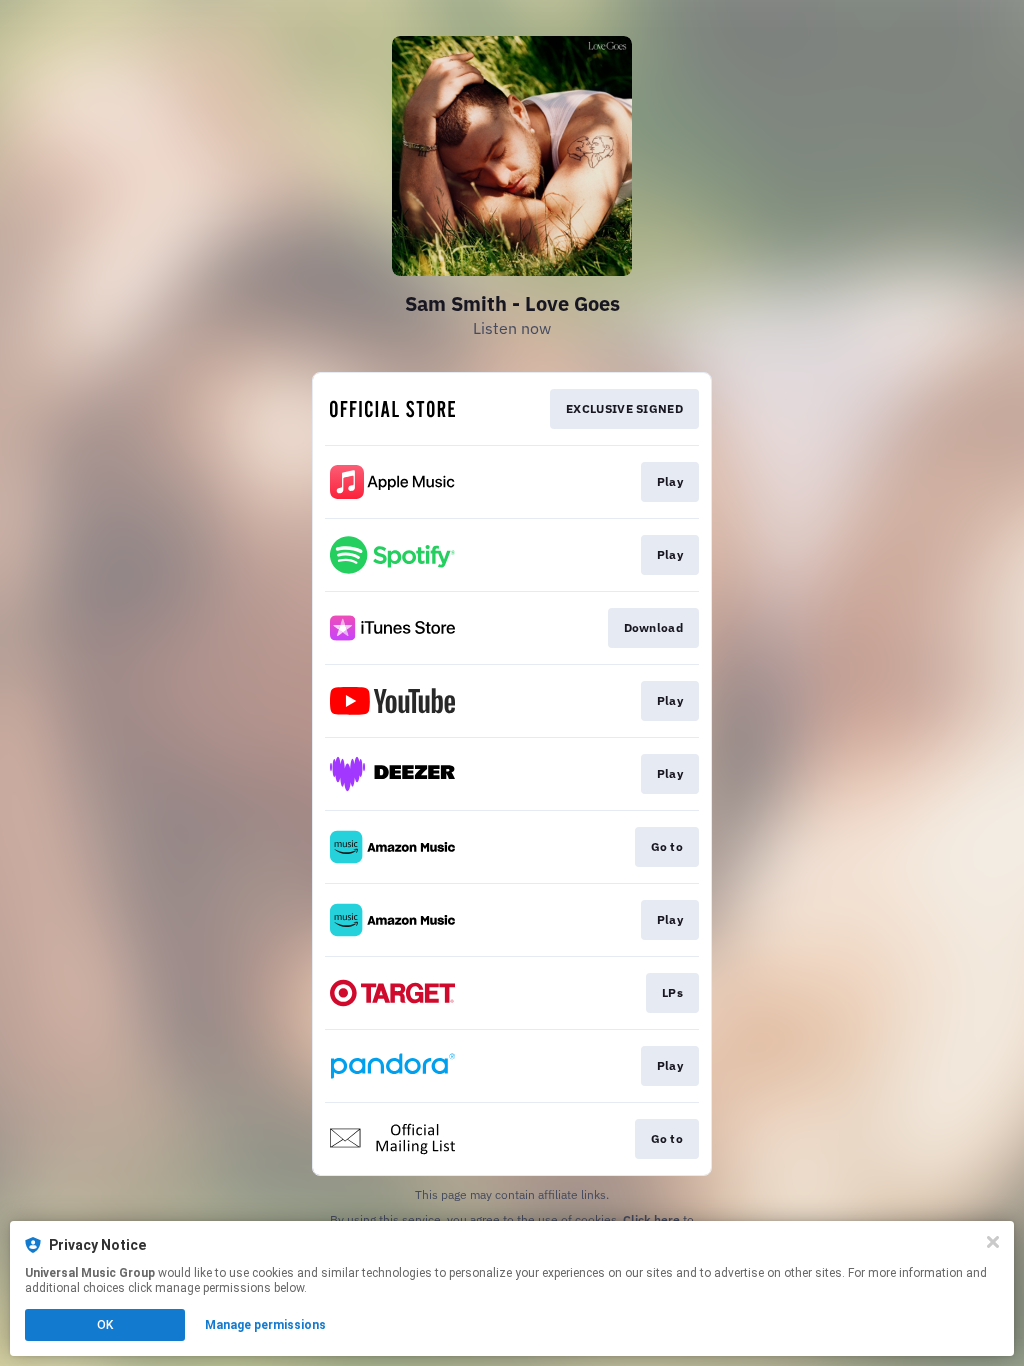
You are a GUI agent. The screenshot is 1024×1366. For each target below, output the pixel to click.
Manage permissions (265, 1325)
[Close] (993, 1242)
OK (105, 1325)
